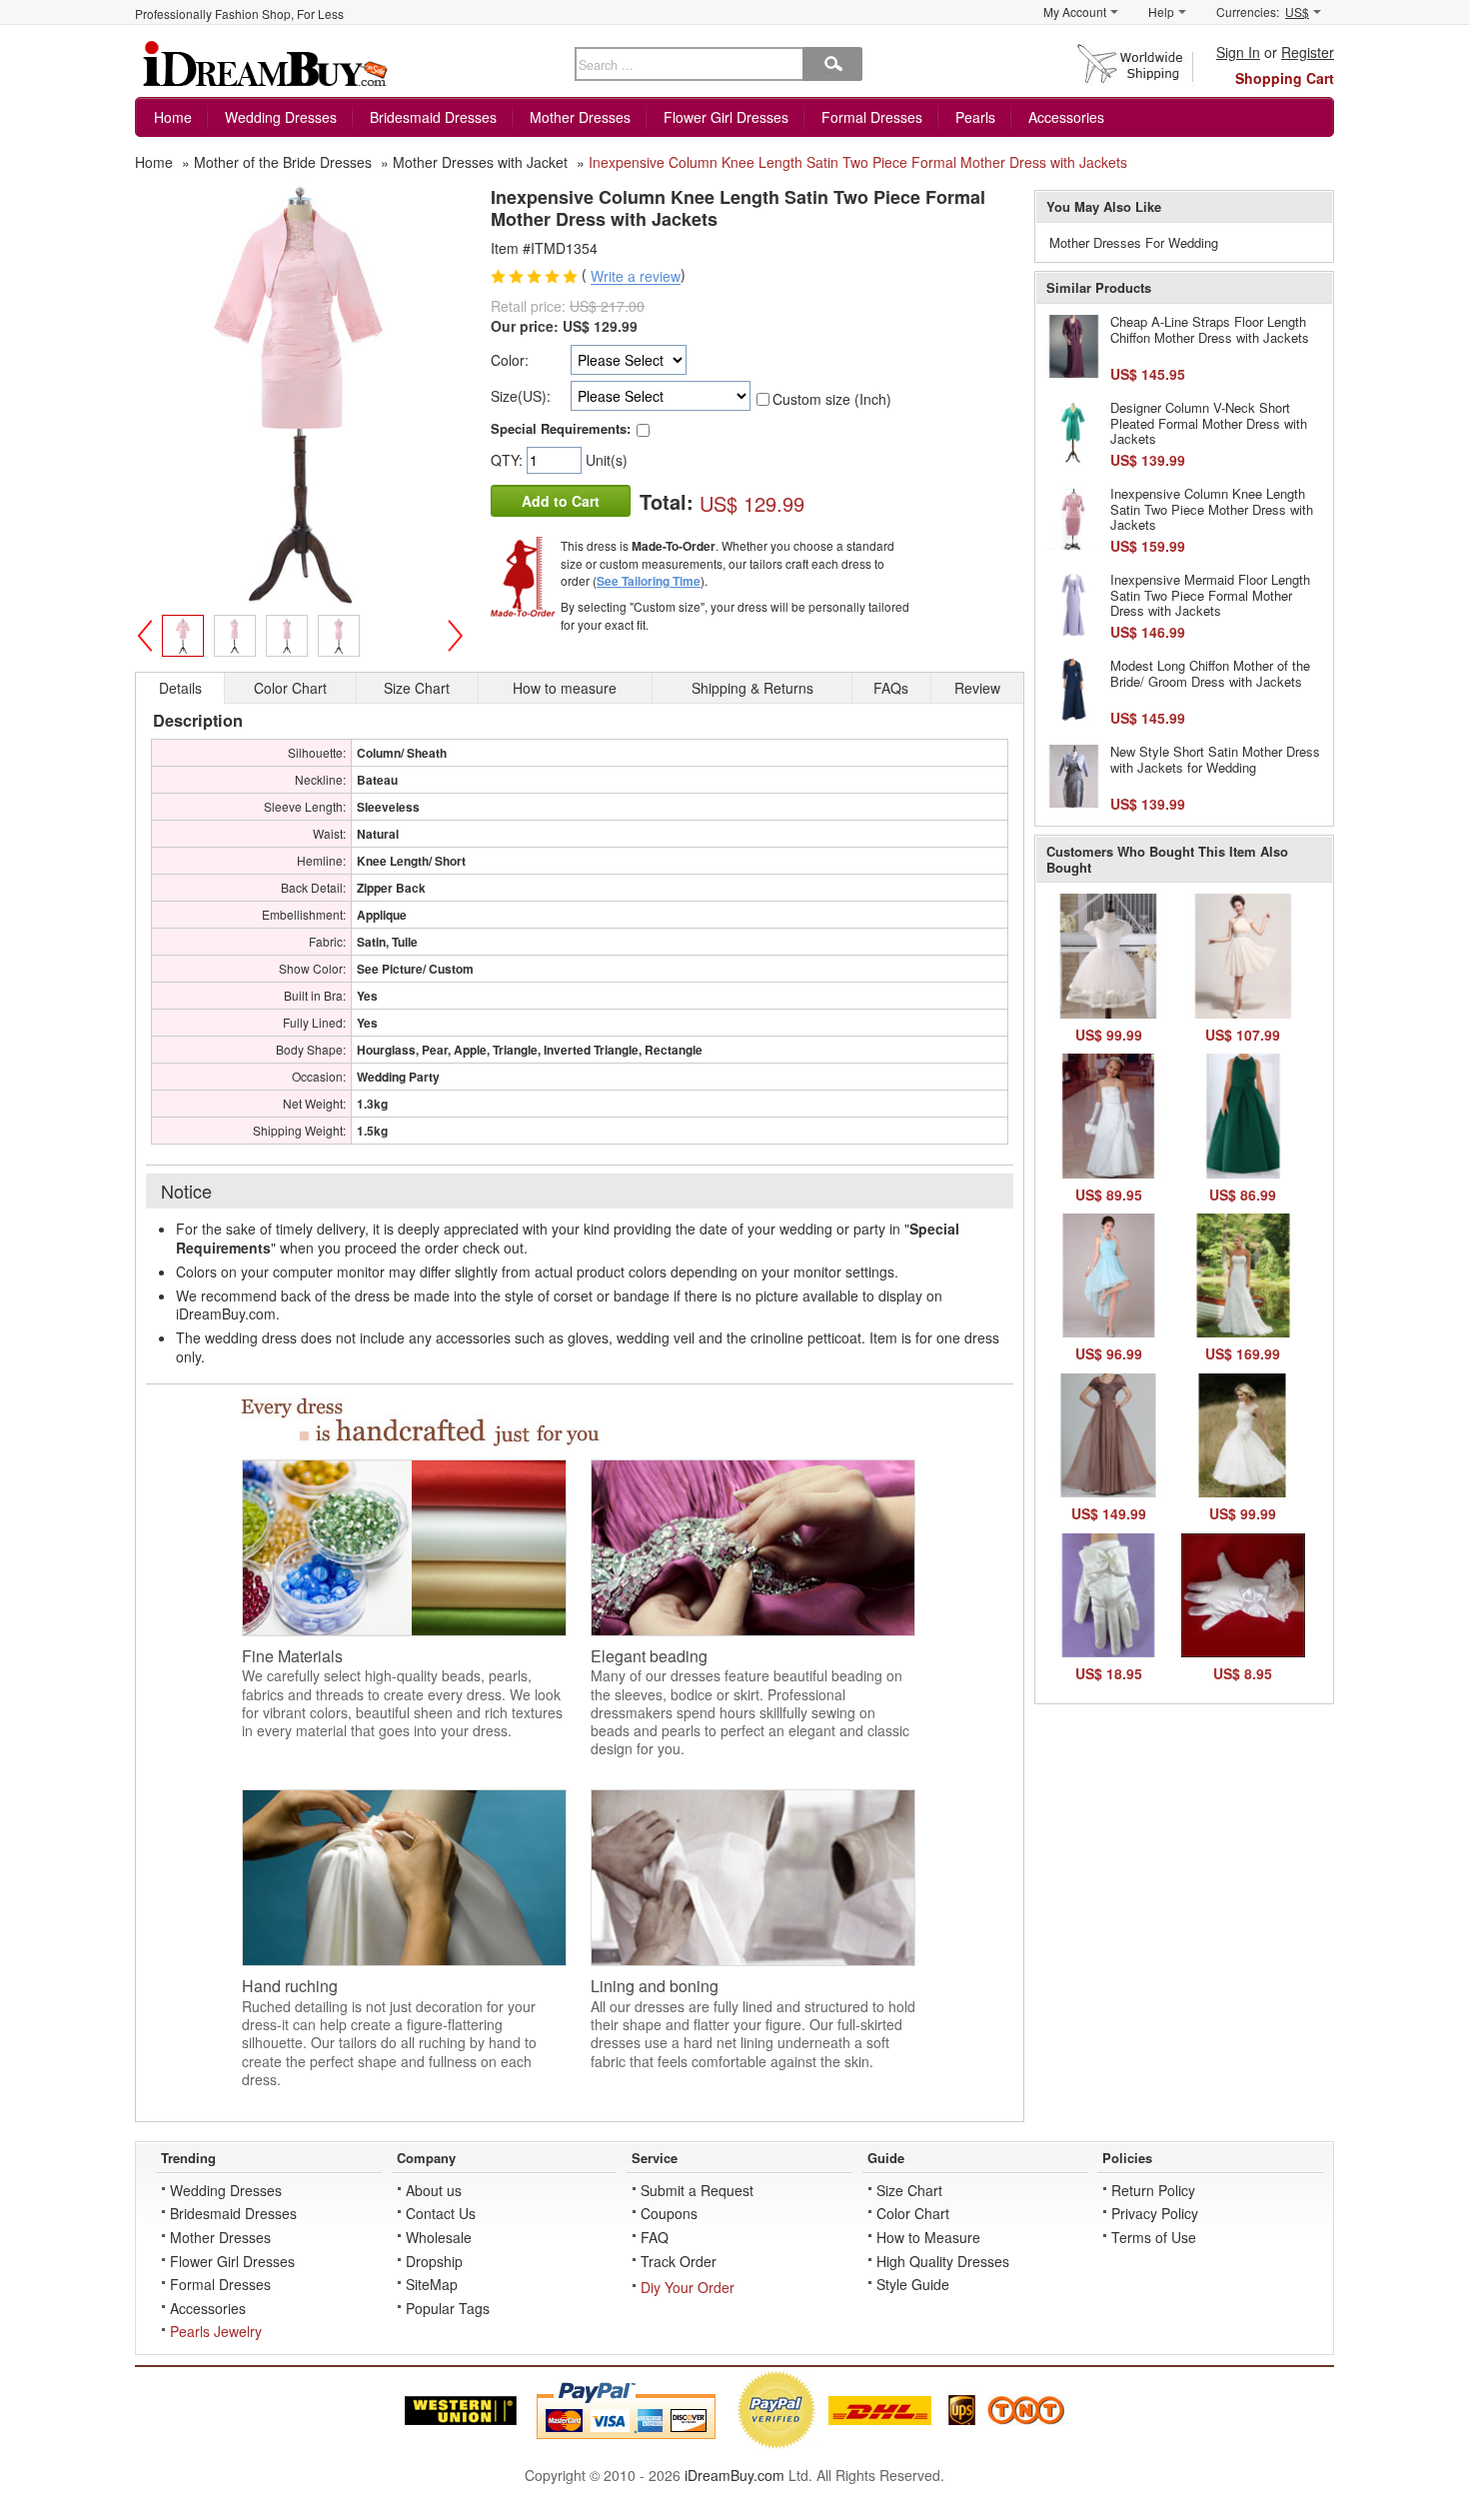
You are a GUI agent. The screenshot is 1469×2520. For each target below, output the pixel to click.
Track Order (679, 2261)
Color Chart (913, 2213)
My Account (1075, 11)
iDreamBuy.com (734, 2475)
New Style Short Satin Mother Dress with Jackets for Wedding (1215, 759)
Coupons (669, 2213)
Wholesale (439, 2237)
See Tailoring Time (649, 581)
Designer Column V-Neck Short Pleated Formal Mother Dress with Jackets (1209, 423)
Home (173, 117)
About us (434, 2190)
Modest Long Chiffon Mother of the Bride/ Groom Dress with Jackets (1210, 673)
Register (1308, 52)
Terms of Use (1154, 2237)
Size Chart (909, 2190)
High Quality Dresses (943, 2261)
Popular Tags (448, 2308)
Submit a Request (697, 2190)
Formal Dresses (872, 117)
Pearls (975, 117)
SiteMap (432, 2284)
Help (1161, 11)
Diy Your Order (688, 2287)
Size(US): (521, 396)
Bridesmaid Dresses (433, 117)
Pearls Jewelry (216, 2331)
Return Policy (1153, 2190)
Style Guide (913, 2284)
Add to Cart (561, 501)
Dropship (434, 2261)
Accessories (1066, 117)
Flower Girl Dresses (726, 117)
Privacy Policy (1155, 2213)
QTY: (509, 460)
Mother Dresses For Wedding (1134, 242)
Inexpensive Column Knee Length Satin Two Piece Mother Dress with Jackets (1212, 509)
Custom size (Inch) (832, 399)
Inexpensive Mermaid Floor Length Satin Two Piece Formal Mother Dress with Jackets (1210, 595)
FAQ (655, 2237)
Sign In (1238, 52)
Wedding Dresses (281, 117)
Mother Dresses (580, 117)
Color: (510, 360)
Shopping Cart (1285, 78)
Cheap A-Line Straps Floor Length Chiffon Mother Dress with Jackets (1210, 329)
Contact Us (441, 2213)
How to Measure (928, 2237)
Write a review (636, 277)
